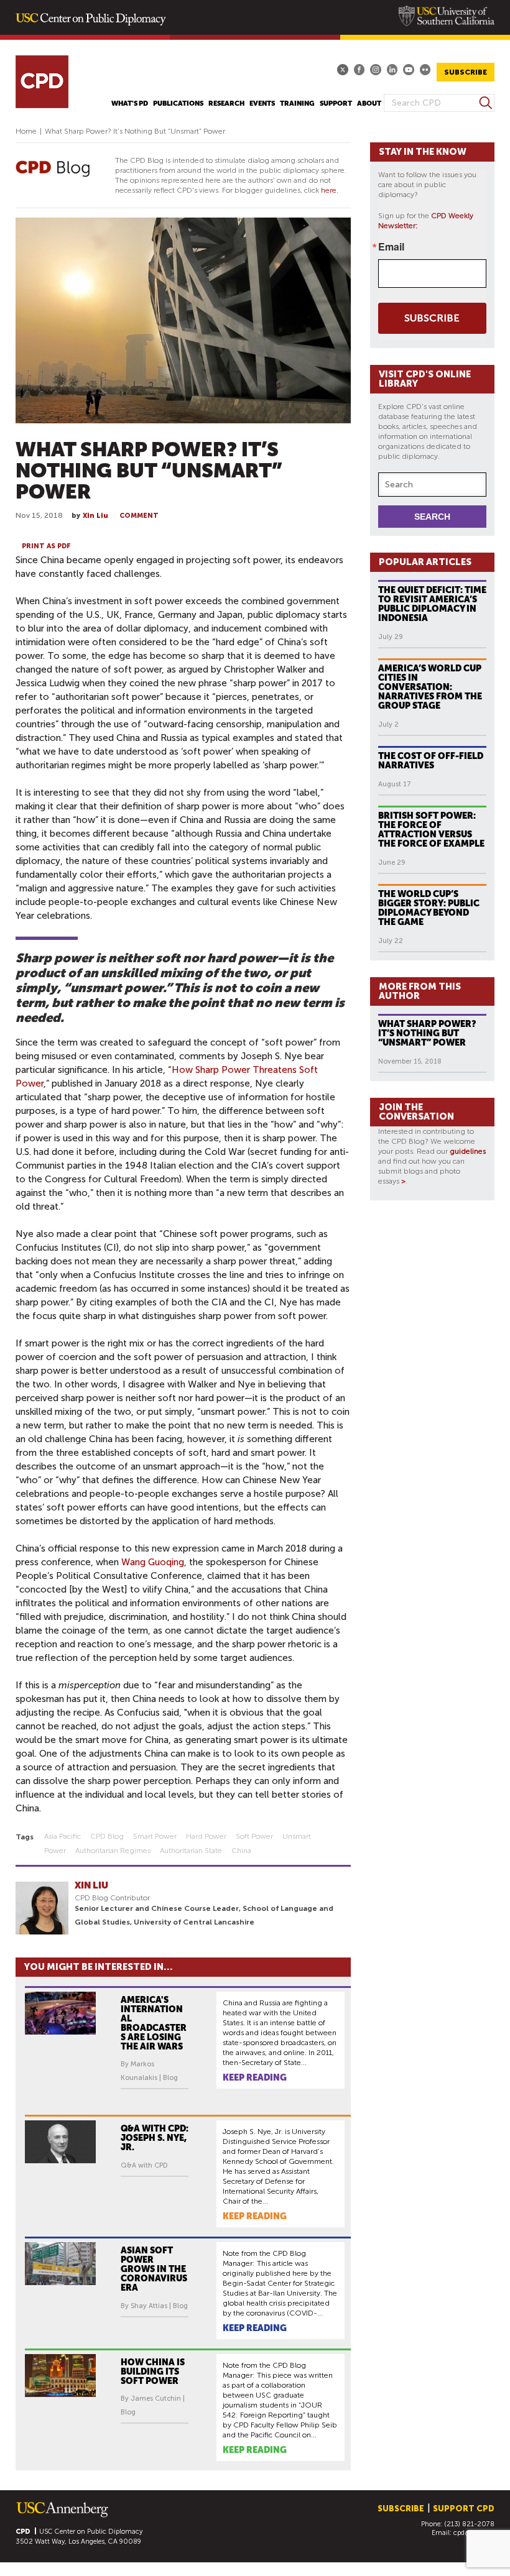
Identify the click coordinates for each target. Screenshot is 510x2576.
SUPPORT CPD (464, 2509)
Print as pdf (46, 546)
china (241, 1851)
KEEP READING (255, 2077)
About (369, 103)
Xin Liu (95, 516)
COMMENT (139, 516)
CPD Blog (107, 1836)
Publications (178, 103)
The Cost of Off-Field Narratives (431, 761)
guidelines (468, 1151)
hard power (206, 1836)
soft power (254, 1836)
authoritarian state (191, 1851)
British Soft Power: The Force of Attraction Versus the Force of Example (431, 830)
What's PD (130, 103)
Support (336, 103)
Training (297, 103)
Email (391, 247)
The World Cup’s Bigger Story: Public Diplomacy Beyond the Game (429, 908)
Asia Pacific (63, 1836)
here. (330, 190)
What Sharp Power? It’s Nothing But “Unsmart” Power (427, 1033)
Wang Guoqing (153, 1562)
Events (262, 103)
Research (226, 103)
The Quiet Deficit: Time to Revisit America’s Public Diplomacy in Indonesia (432, 604)
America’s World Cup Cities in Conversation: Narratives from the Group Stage (430, 687)
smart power (155, 1836)
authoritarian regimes (113, 1851)
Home (26, 131)
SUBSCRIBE (466, 72)
